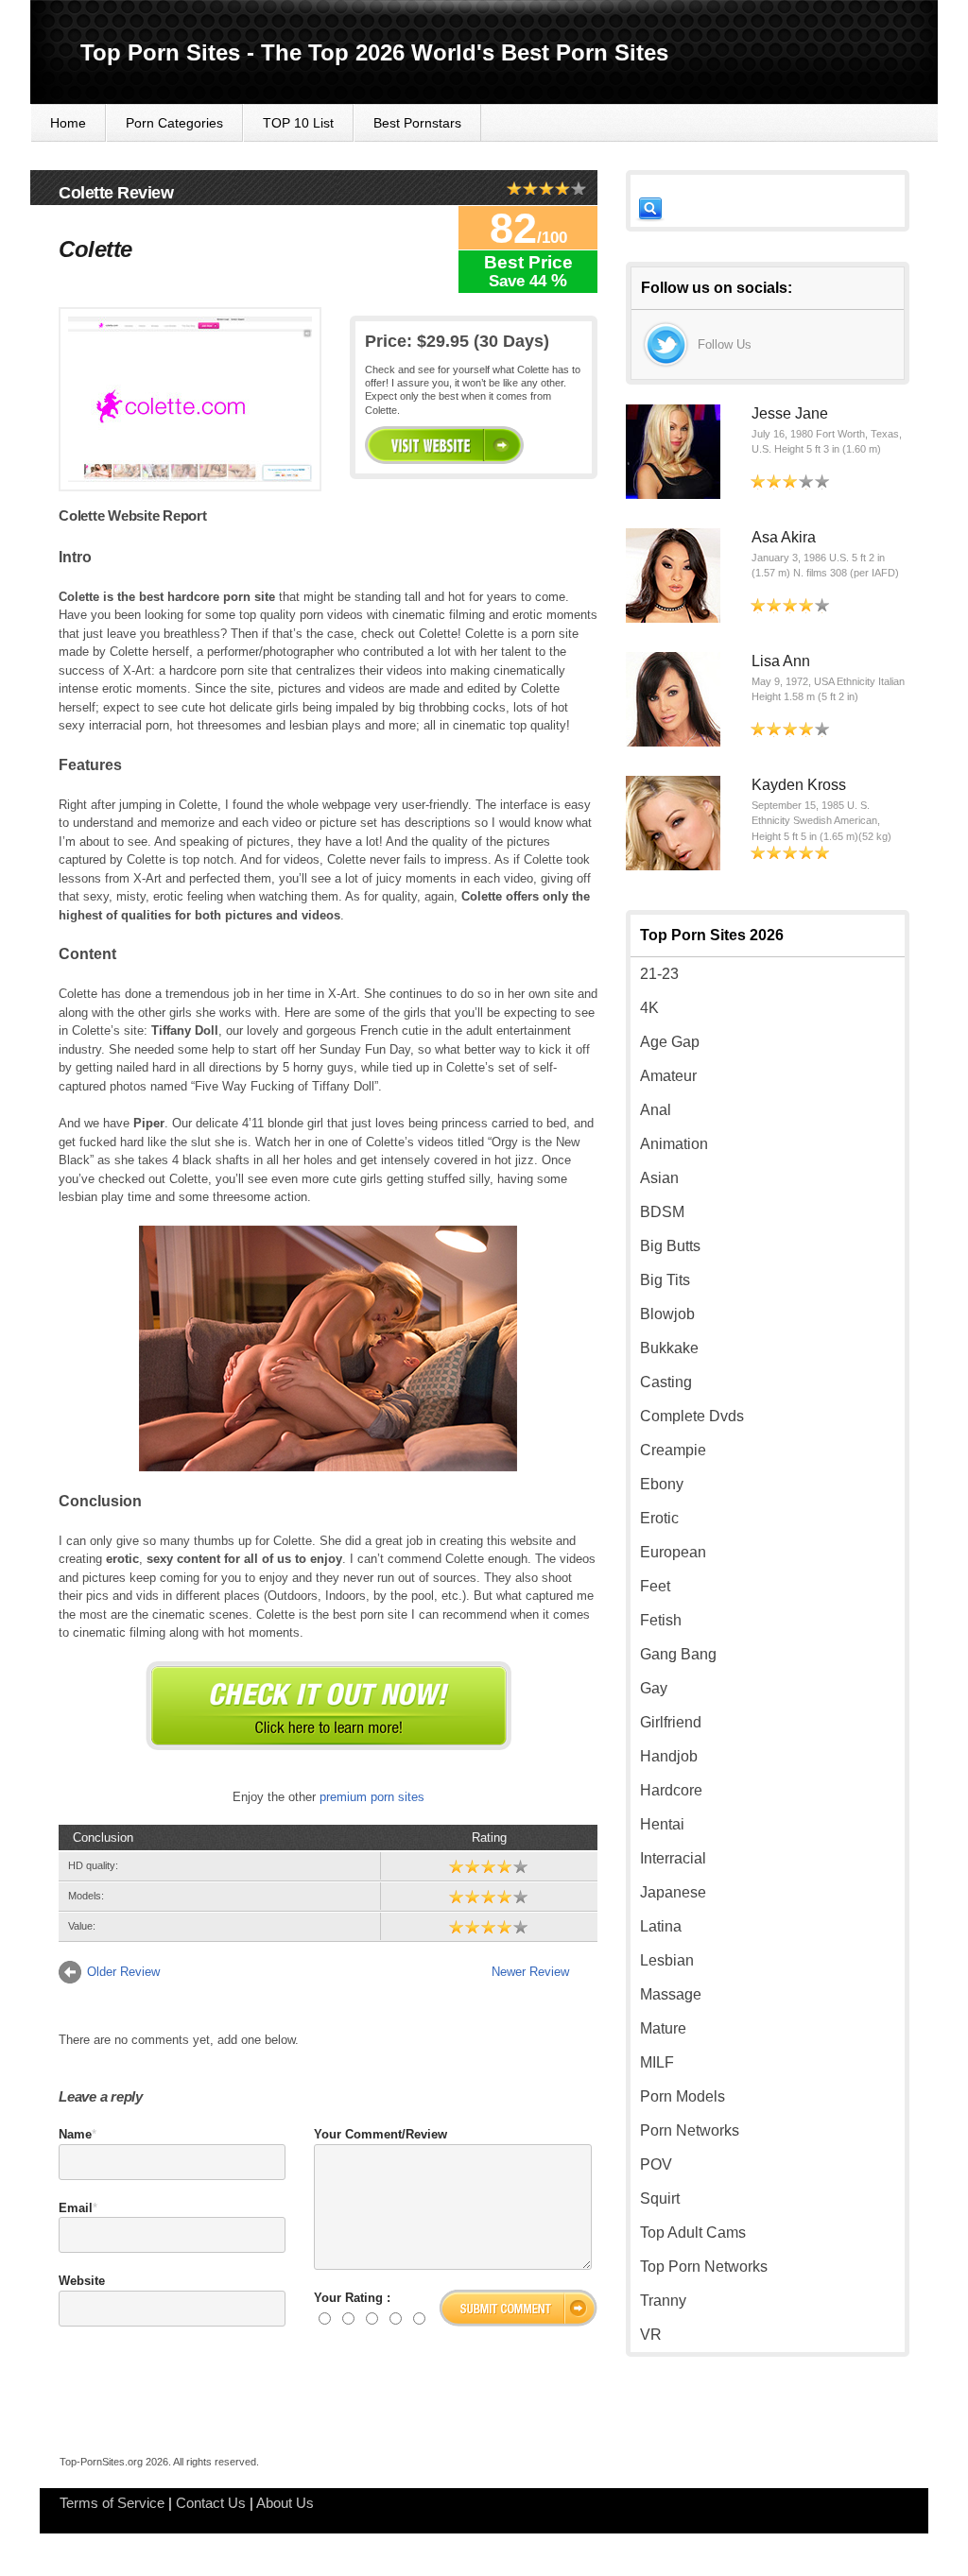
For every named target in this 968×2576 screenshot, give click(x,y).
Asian (659, 1178)
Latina (661, 1926)
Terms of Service (112, 2503)
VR (651, 2335)
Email (76, 2208)
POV (656, 2164)
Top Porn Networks (704, 2267)
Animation (674, 1144)
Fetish (661, 1620)
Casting (666, 1382)
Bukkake (669, 1348)
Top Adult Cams (693, 2233)
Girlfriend (671, 1722)
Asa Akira (784, 537)
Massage (671, 1994)
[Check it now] (328, 1706)
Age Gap (670, 1042)
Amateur (668, 1076)
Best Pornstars (417, 123)
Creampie (673, 1450)
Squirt (660, 2198)
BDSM (662, 1212)
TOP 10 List (298, 123)
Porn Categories (174, 123)
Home (68, 123)
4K (649, 1008)
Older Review (123, 1972)
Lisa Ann (781, 661)
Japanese (673, 1892)
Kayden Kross (799, 785)
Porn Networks (690, 2130)
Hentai (662, 1824)
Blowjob (667, 1314)
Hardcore (671, 1790)
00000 (444, 445)
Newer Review (530, 1972)
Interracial (673, 1858)
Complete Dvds (692, 1416)
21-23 (659, 974)
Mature (663, 2028)
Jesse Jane (790, 413)
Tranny (663, 2301)
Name (75, 2134)
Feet (655, 1586)
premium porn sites (372, 1797)
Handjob (669, 1756)
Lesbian (667, 1960)
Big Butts (670, 1246)
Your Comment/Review (380, 2134)
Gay (654, 1688)
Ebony (662, 1484)
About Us (285, 2503)
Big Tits (665, 1280)
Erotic (659, 1518)
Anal (656, 1110)
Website (82, 2281)
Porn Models (683, 2096)
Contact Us (211, 2503)
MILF (657, 2062)
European (673, 1552)
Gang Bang (678, 1654)
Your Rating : (352, 2298)
